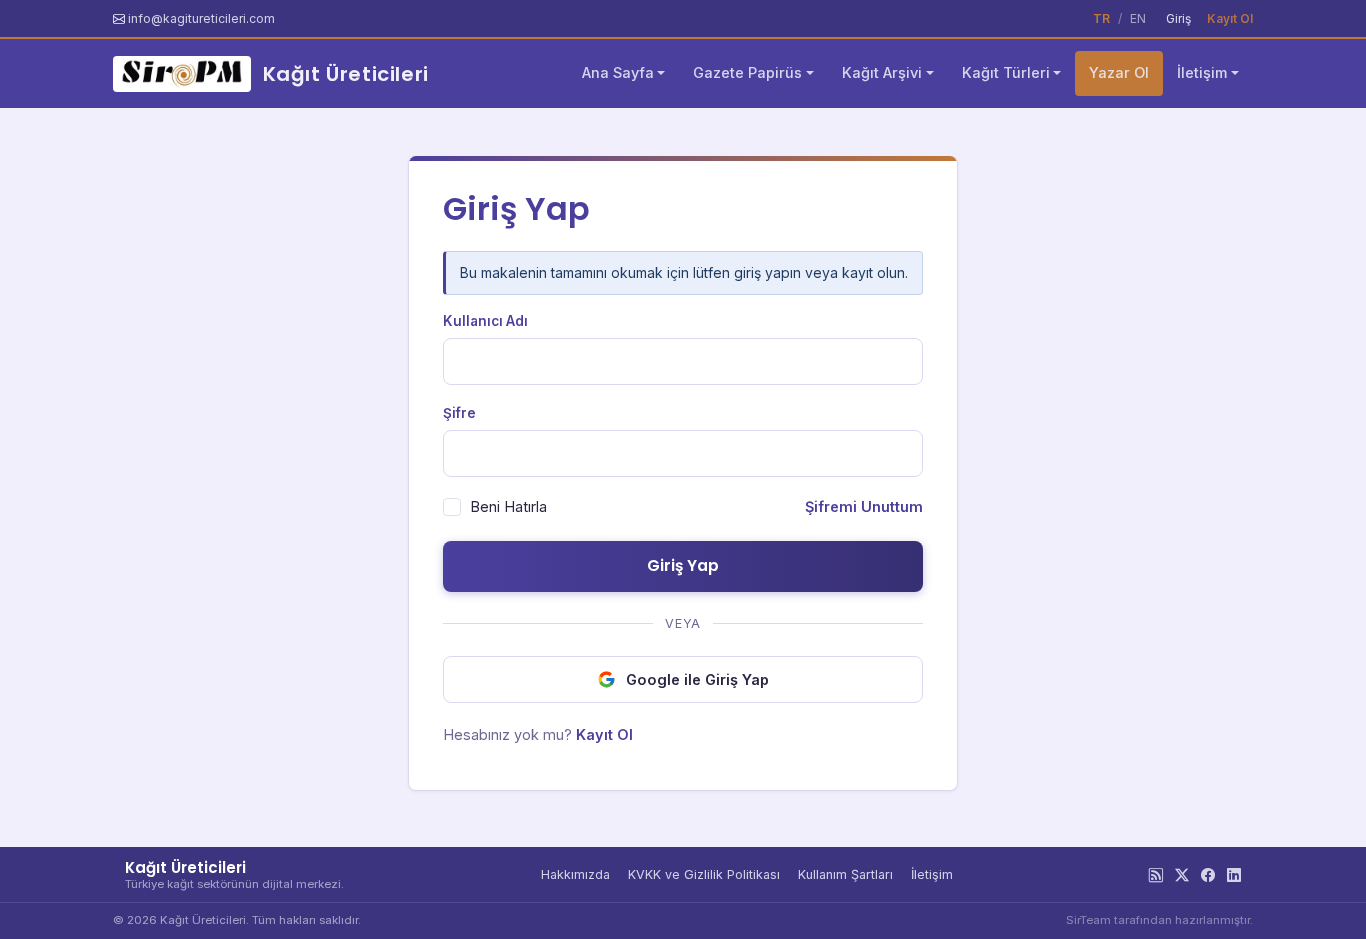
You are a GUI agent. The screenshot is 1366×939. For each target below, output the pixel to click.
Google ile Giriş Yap (697, 679)
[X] (1182, 875)
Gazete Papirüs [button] (747, 72)
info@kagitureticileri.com (201, 18)
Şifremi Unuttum (864, 506)
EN (1138, 18)
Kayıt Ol (1230, 18)
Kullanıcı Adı (485, 321)
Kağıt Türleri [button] (1006, 72)
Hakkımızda (575, 874)
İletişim (932, 874)
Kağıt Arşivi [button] (882, 72)
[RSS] (1156, 875)
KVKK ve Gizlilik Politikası (704, 874)
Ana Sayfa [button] (618, 72)
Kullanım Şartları (845, 874)
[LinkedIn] (1234, 875)
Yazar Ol (1119, 72)
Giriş (1178, 18)
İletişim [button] (1202, 72)
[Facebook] (1208, 875)
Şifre (459, 413)
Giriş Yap (683, 565)
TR (1101, 18)
